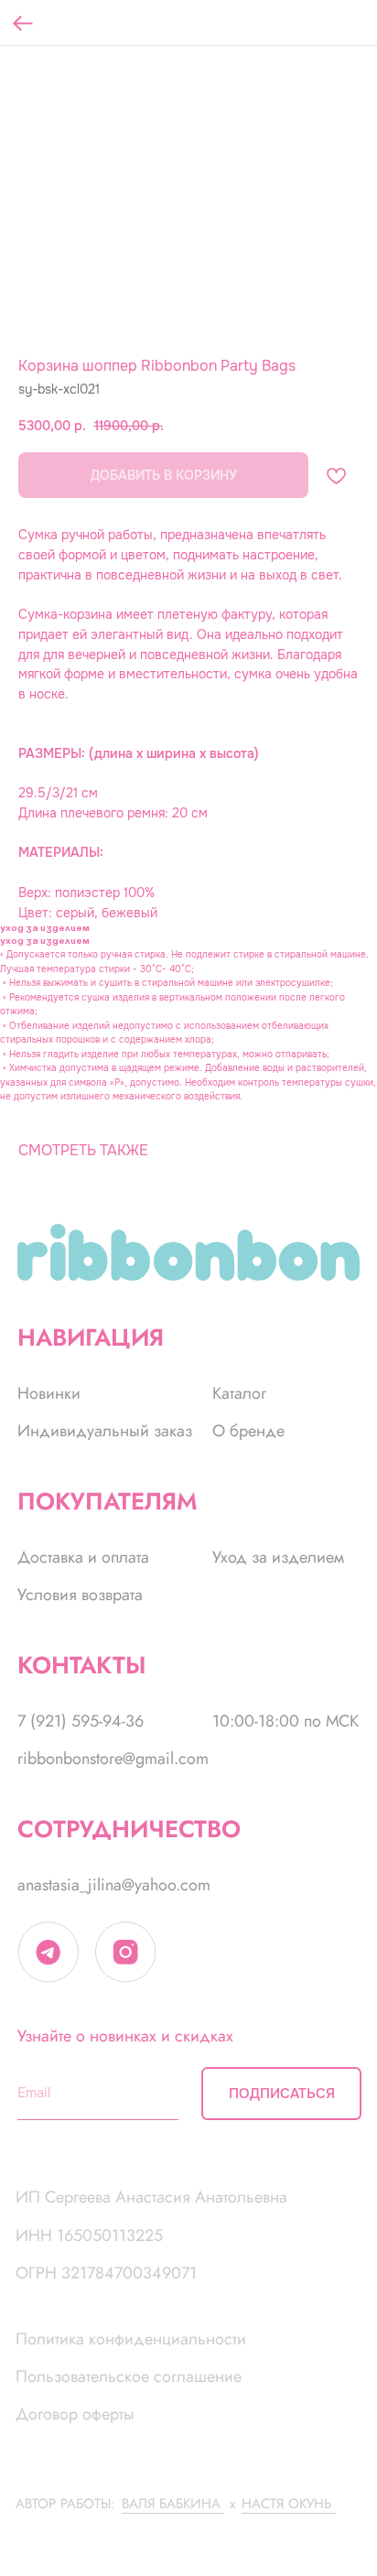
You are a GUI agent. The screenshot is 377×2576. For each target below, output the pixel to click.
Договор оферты (75, 2414)
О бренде (248, 1431)
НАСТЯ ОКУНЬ (286, 2503)
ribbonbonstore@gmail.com (113, 1759)
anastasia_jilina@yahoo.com (114, 1885)
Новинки (49, 1393)
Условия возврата (80, 1595)
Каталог (239, 1393)
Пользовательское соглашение (129, 2376)
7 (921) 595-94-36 (81, 1721)
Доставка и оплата (83, 1557)
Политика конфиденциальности (131, 2339)
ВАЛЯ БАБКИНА (171, 2503)
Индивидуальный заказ (105, 1431)
